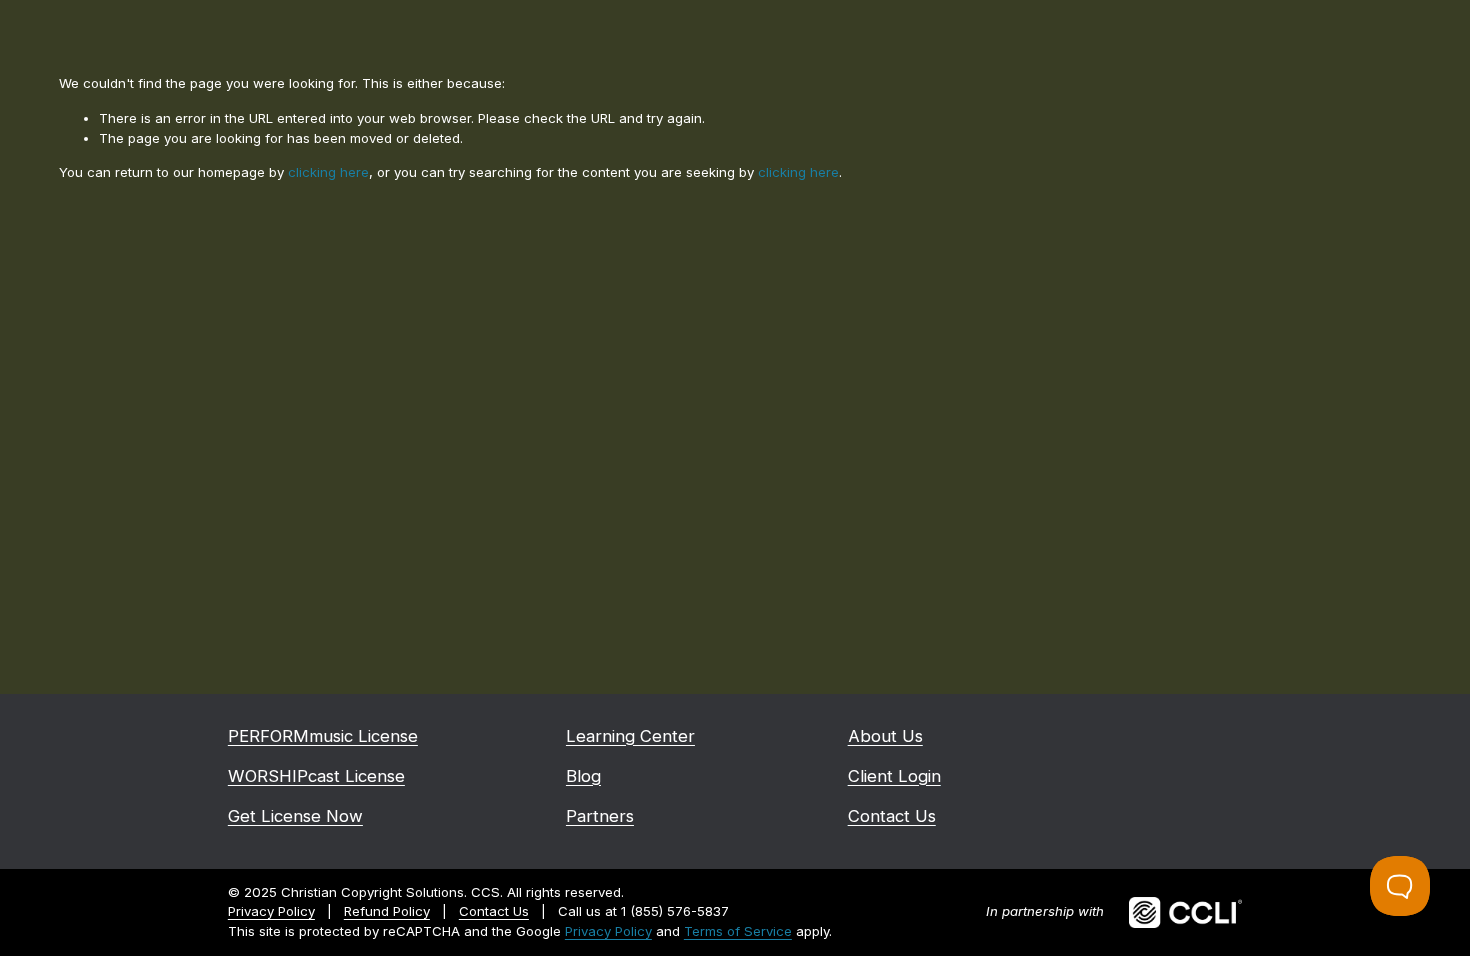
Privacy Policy (608, 931)
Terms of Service (738, 931)
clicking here (328, 172)
